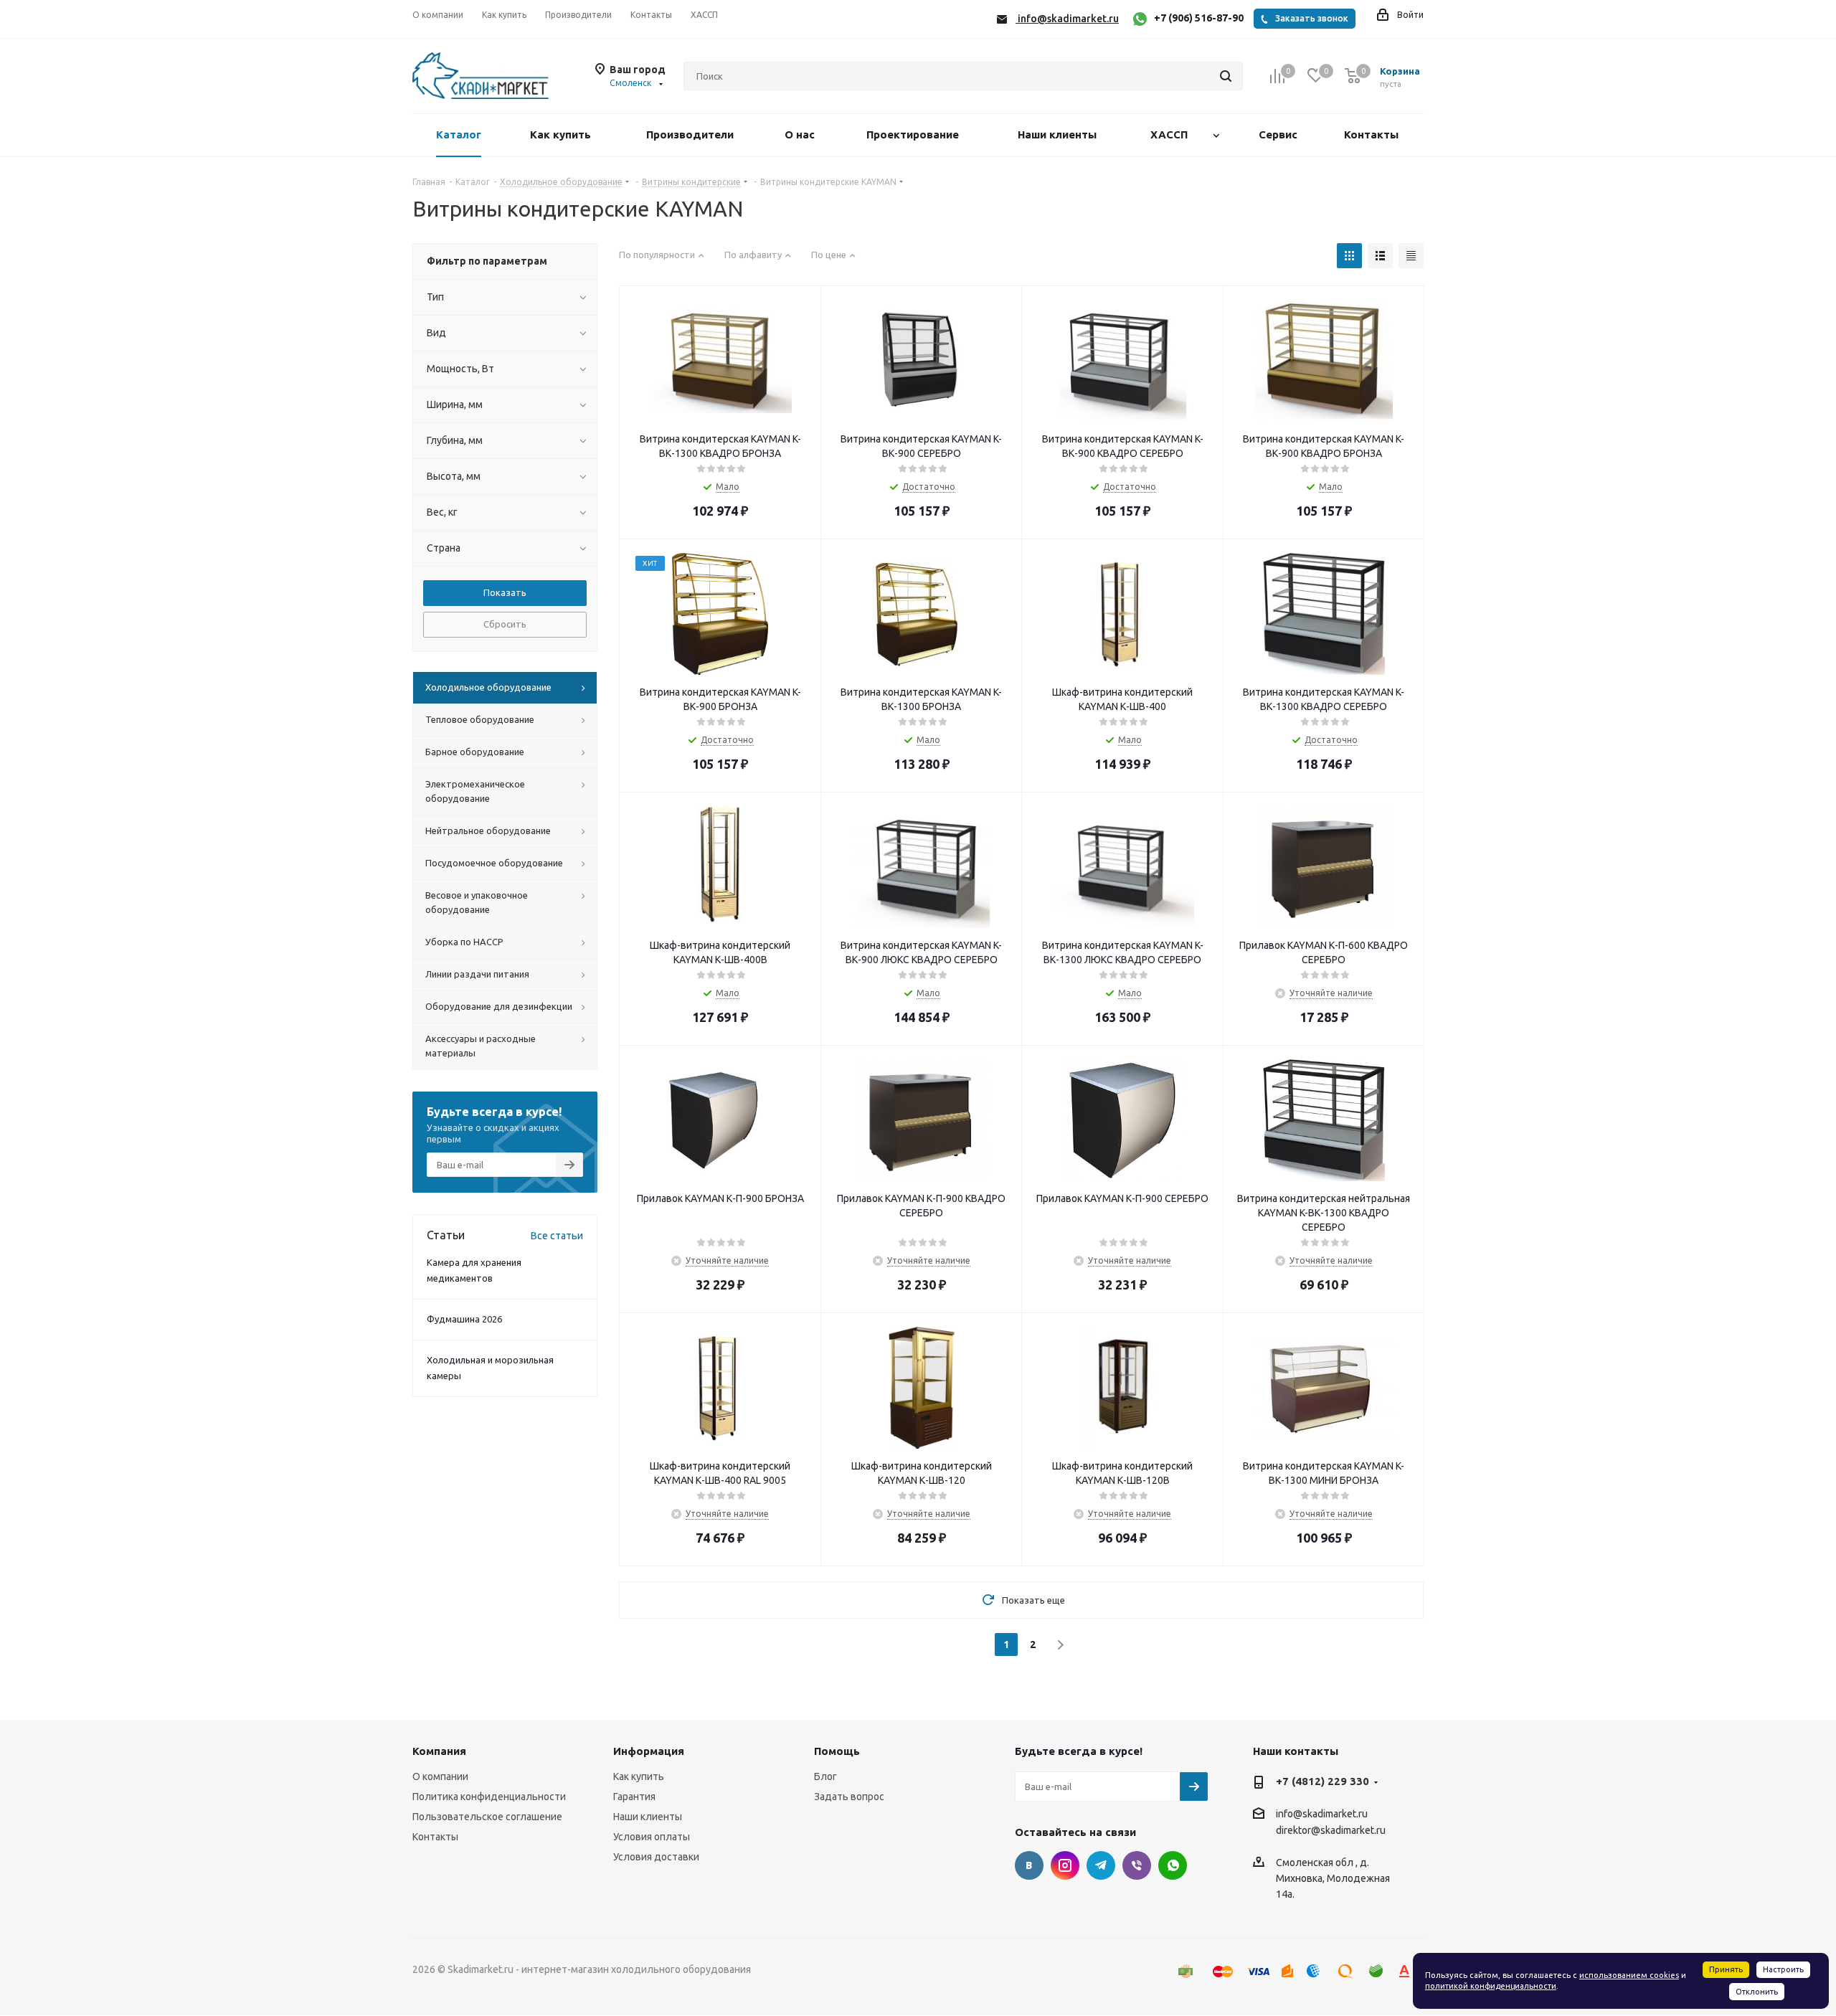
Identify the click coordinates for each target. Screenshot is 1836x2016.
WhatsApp (1173, 1865)
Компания (439, 1751)
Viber (1137, 1865)
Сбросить (505, 624)
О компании (440, 1776)
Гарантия (634, 1797)
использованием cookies (1629, 1975)
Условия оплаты (652, 1837)
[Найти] (1226, 76)
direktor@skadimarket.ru (1331, 1831)
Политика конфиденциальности (489, 1797)
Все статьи (557, 1236)
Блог (825, 1776)
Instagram (1065, 1865)
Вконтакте (1029, 1865)
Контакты (435, 1837)
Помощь (837, 1751)
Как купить (639, 1776)
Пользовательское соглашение (487, 1817)
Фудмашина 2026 (464, 1319)
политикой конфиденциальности (1491, 1986)
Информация (649, 1751)
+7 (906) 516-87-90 (1199, 18)
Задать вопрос (849, 1797)
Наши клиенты (648, 1817)
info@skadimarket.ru (1322, 1814)
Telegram (1101, 1865)
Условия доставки (656, 1857)
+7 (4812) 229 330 (1322, 1781)
